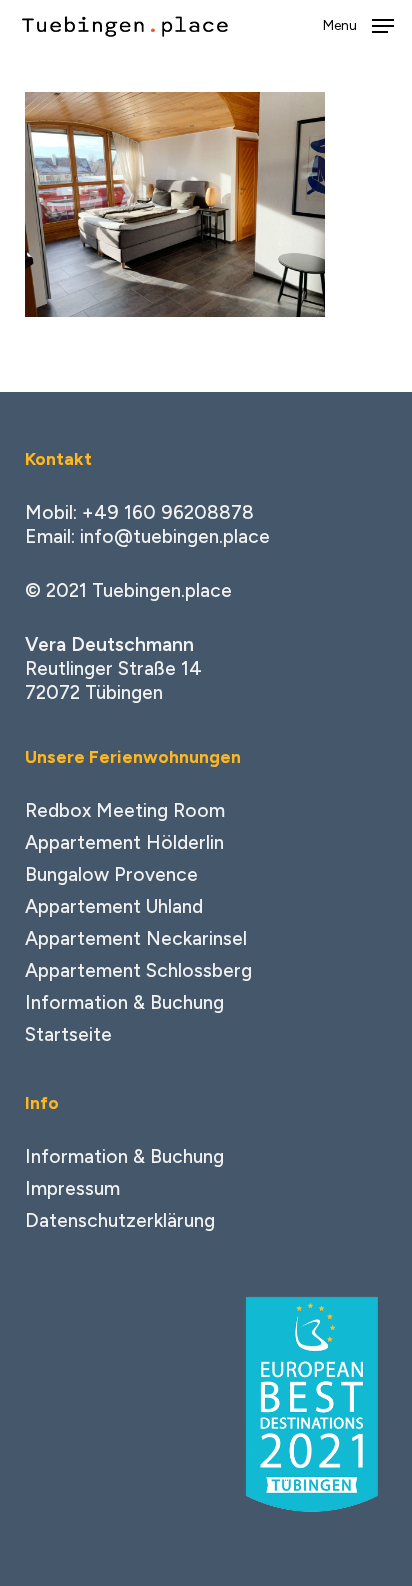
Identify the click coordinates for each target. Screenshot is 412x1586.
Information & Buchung (124, 1002)
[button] (358, 25)
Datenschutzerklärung (120, 1220)
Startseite (68, 1034)
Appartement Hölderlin (124, 842)
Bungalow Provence (111, 874)
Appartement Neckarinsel (136, 938)
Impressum (72, 1188)
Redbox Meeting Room (125, 810)
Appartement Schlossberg (138, 970)
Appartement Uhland (114, 906)
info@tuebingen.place (175, 536)
